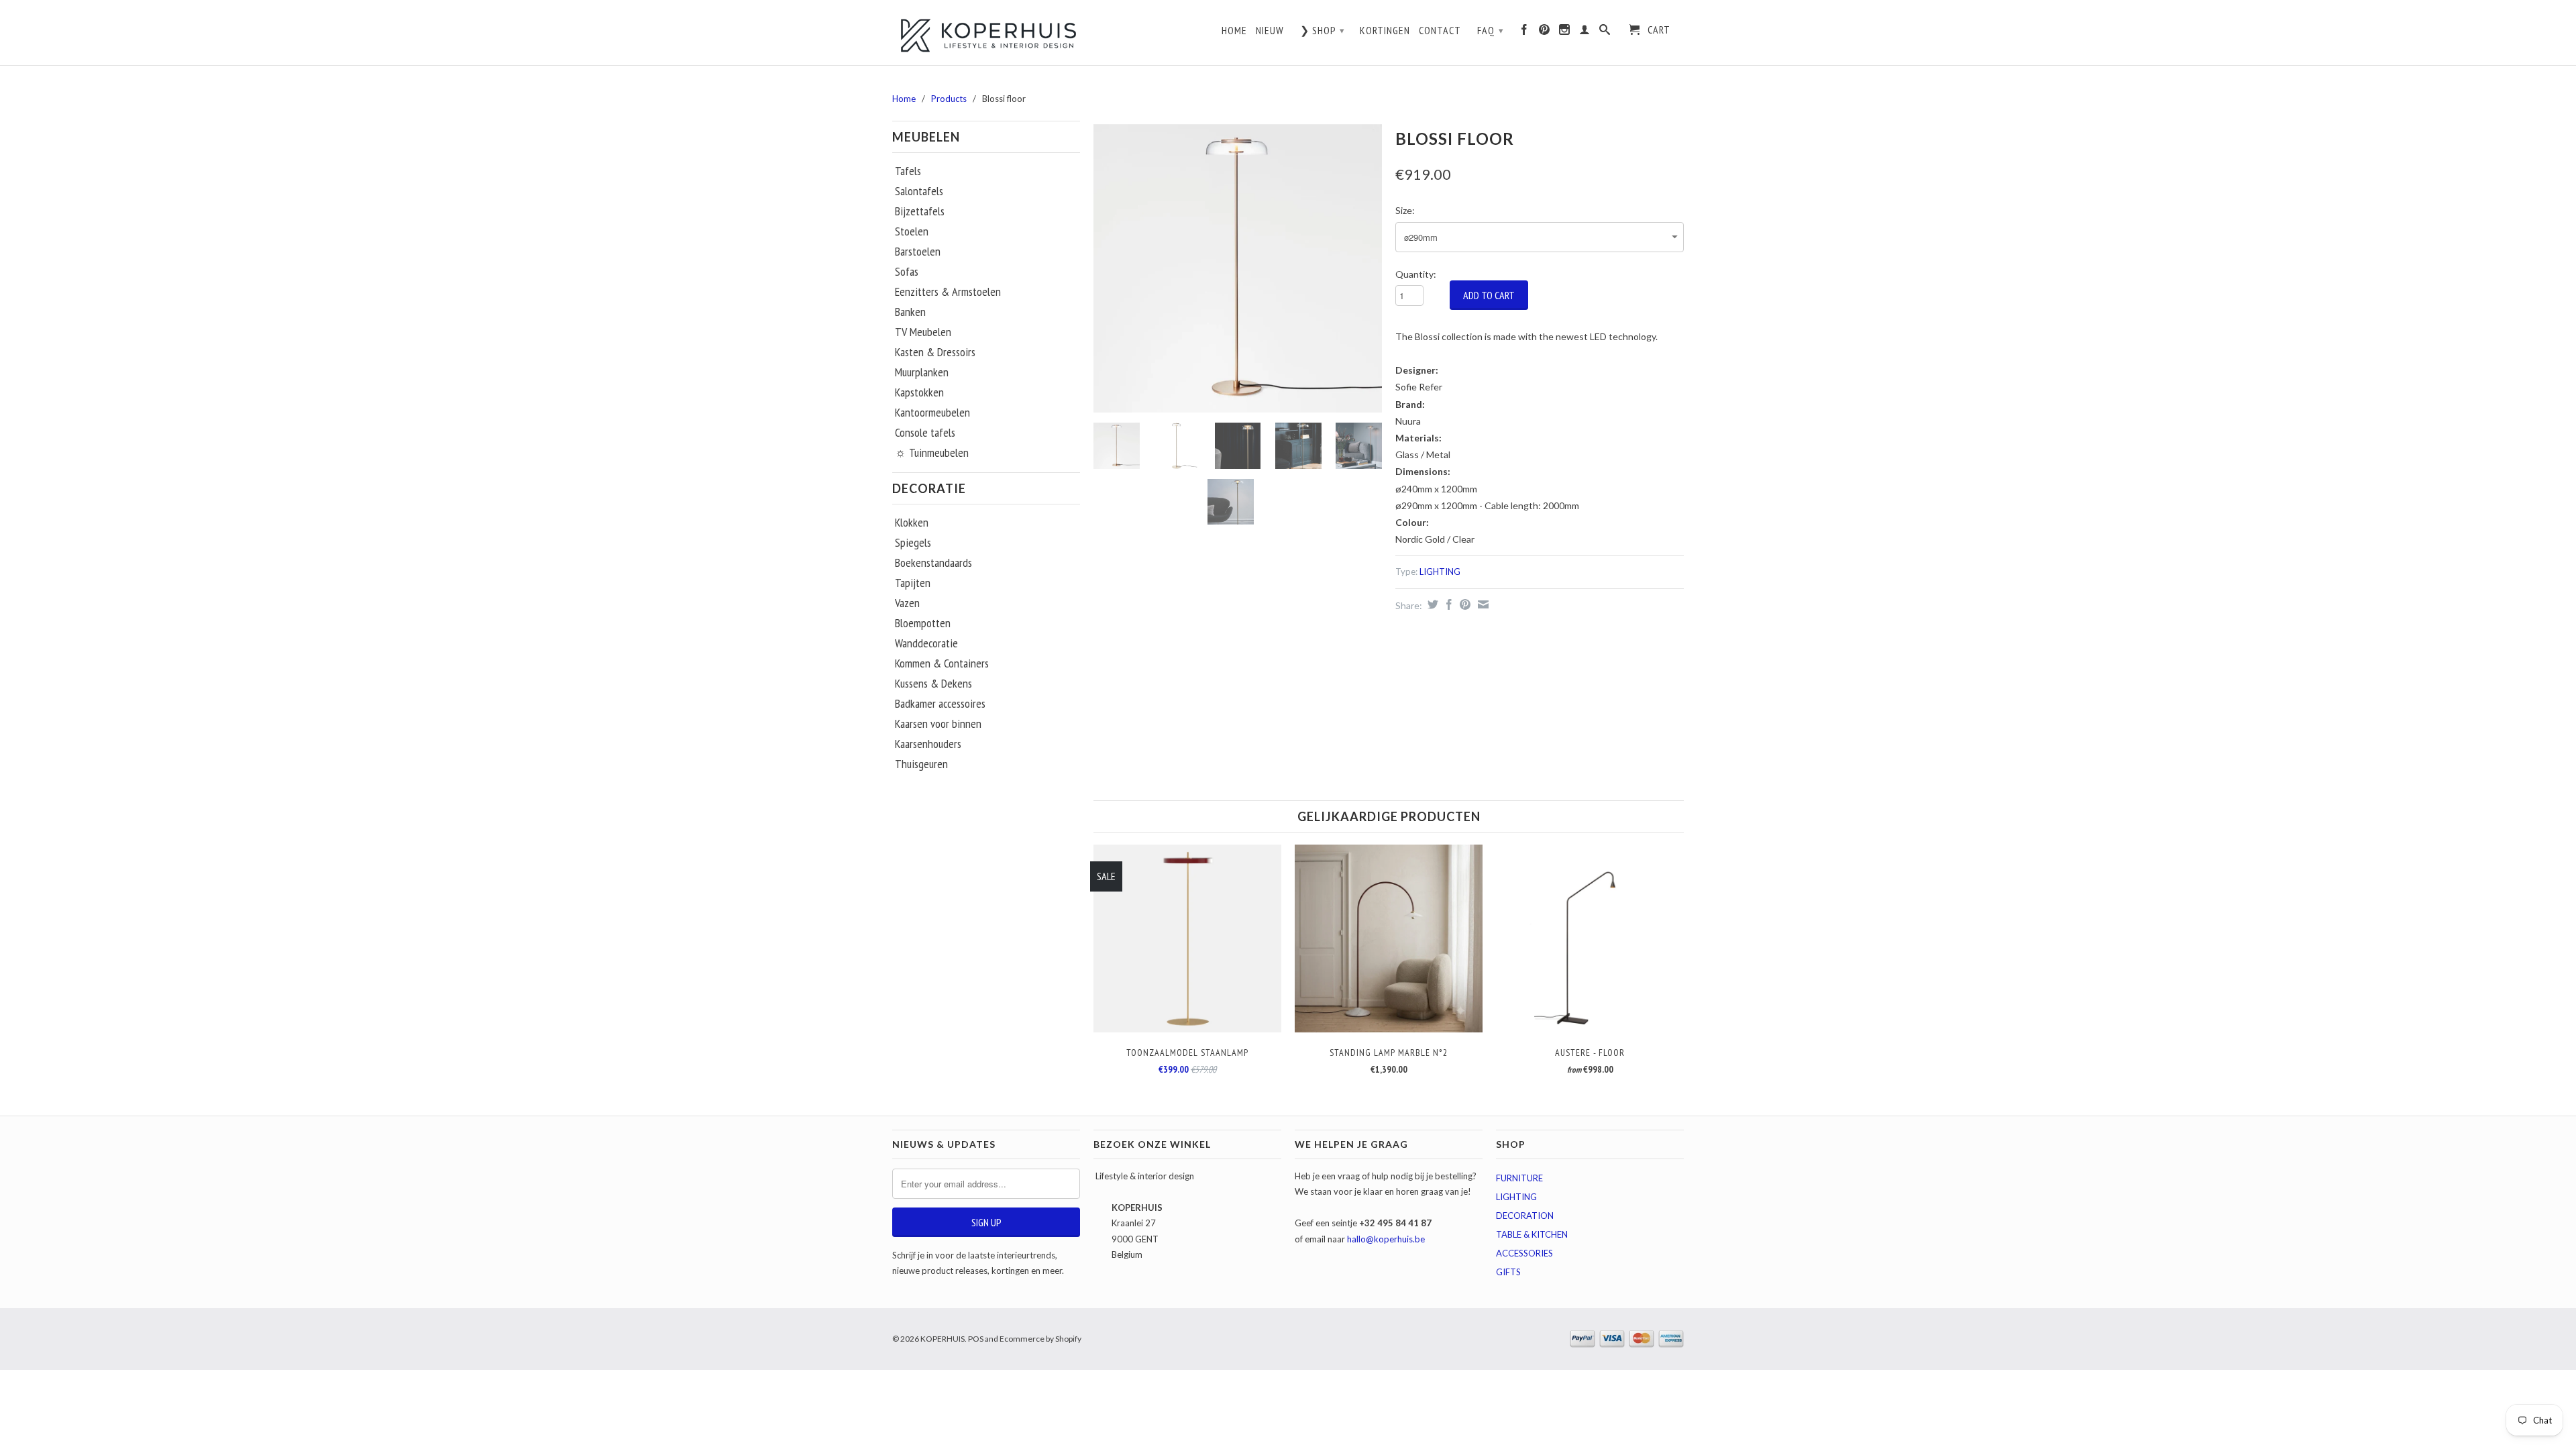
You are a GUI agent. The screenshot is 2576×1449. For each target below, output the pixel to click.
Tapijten (913, 583)
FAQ (1491, 30)
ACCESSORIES (1524, 1253)
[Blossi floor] (1238, 268)
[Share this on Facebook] (1447, 604)
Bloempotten (923, 623)
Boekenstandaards (933, 563)
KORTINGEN (1385, 31)
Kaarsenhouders (928, 744)
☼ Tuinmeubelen (932, 453)
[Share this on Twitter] (1431, 604)
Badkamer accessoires (940, 704)
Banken (910, 312)
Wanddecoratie (926, 643)
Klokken (912, 523)
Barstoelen (918, 252)
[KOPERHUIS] (986, 34)
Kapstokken (919, 392)
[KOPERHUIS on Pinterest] (1545, 33)
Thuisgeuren (921, 764)
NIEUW (1270, 31)
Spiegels (913, 543)
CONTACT (1440, 31)
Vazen (907, 603)
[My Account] (1585, 33)
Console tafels (925, 433)
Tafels (908, 171)
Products (949, 99)
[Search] (1605, 33)
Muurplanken (922, 372)
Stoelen (912, 231)
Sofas (907, 272)
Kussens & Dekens (933, 684)
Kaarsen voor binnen (938, 724)
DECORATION (1525, 1216)
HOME (1234, 31)
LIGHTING (1440, 572)
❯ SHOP (1323, 30)
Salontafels (919, 191)
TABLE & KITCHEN (1532, 1234)
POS (976, 1339)
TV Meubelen (923, 332)
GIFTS (1508, 1272)
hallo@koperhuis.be (1386, 1239)
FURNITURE (1519, 1178)
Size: (1405, 210)
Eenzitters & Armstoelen (948, 292)
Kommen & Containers (942, 663)
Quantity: (1416, 274)
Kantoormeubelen (932, 413)
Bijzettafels (920, 211)
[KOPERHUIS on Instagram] (1565, 33)
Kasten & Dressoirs (935, 352)
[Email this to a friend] (1482, 604)
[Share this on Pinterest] (1463, 604)
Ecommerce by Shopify (1040, 1339)
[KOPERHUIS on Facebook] (1524, 33)
